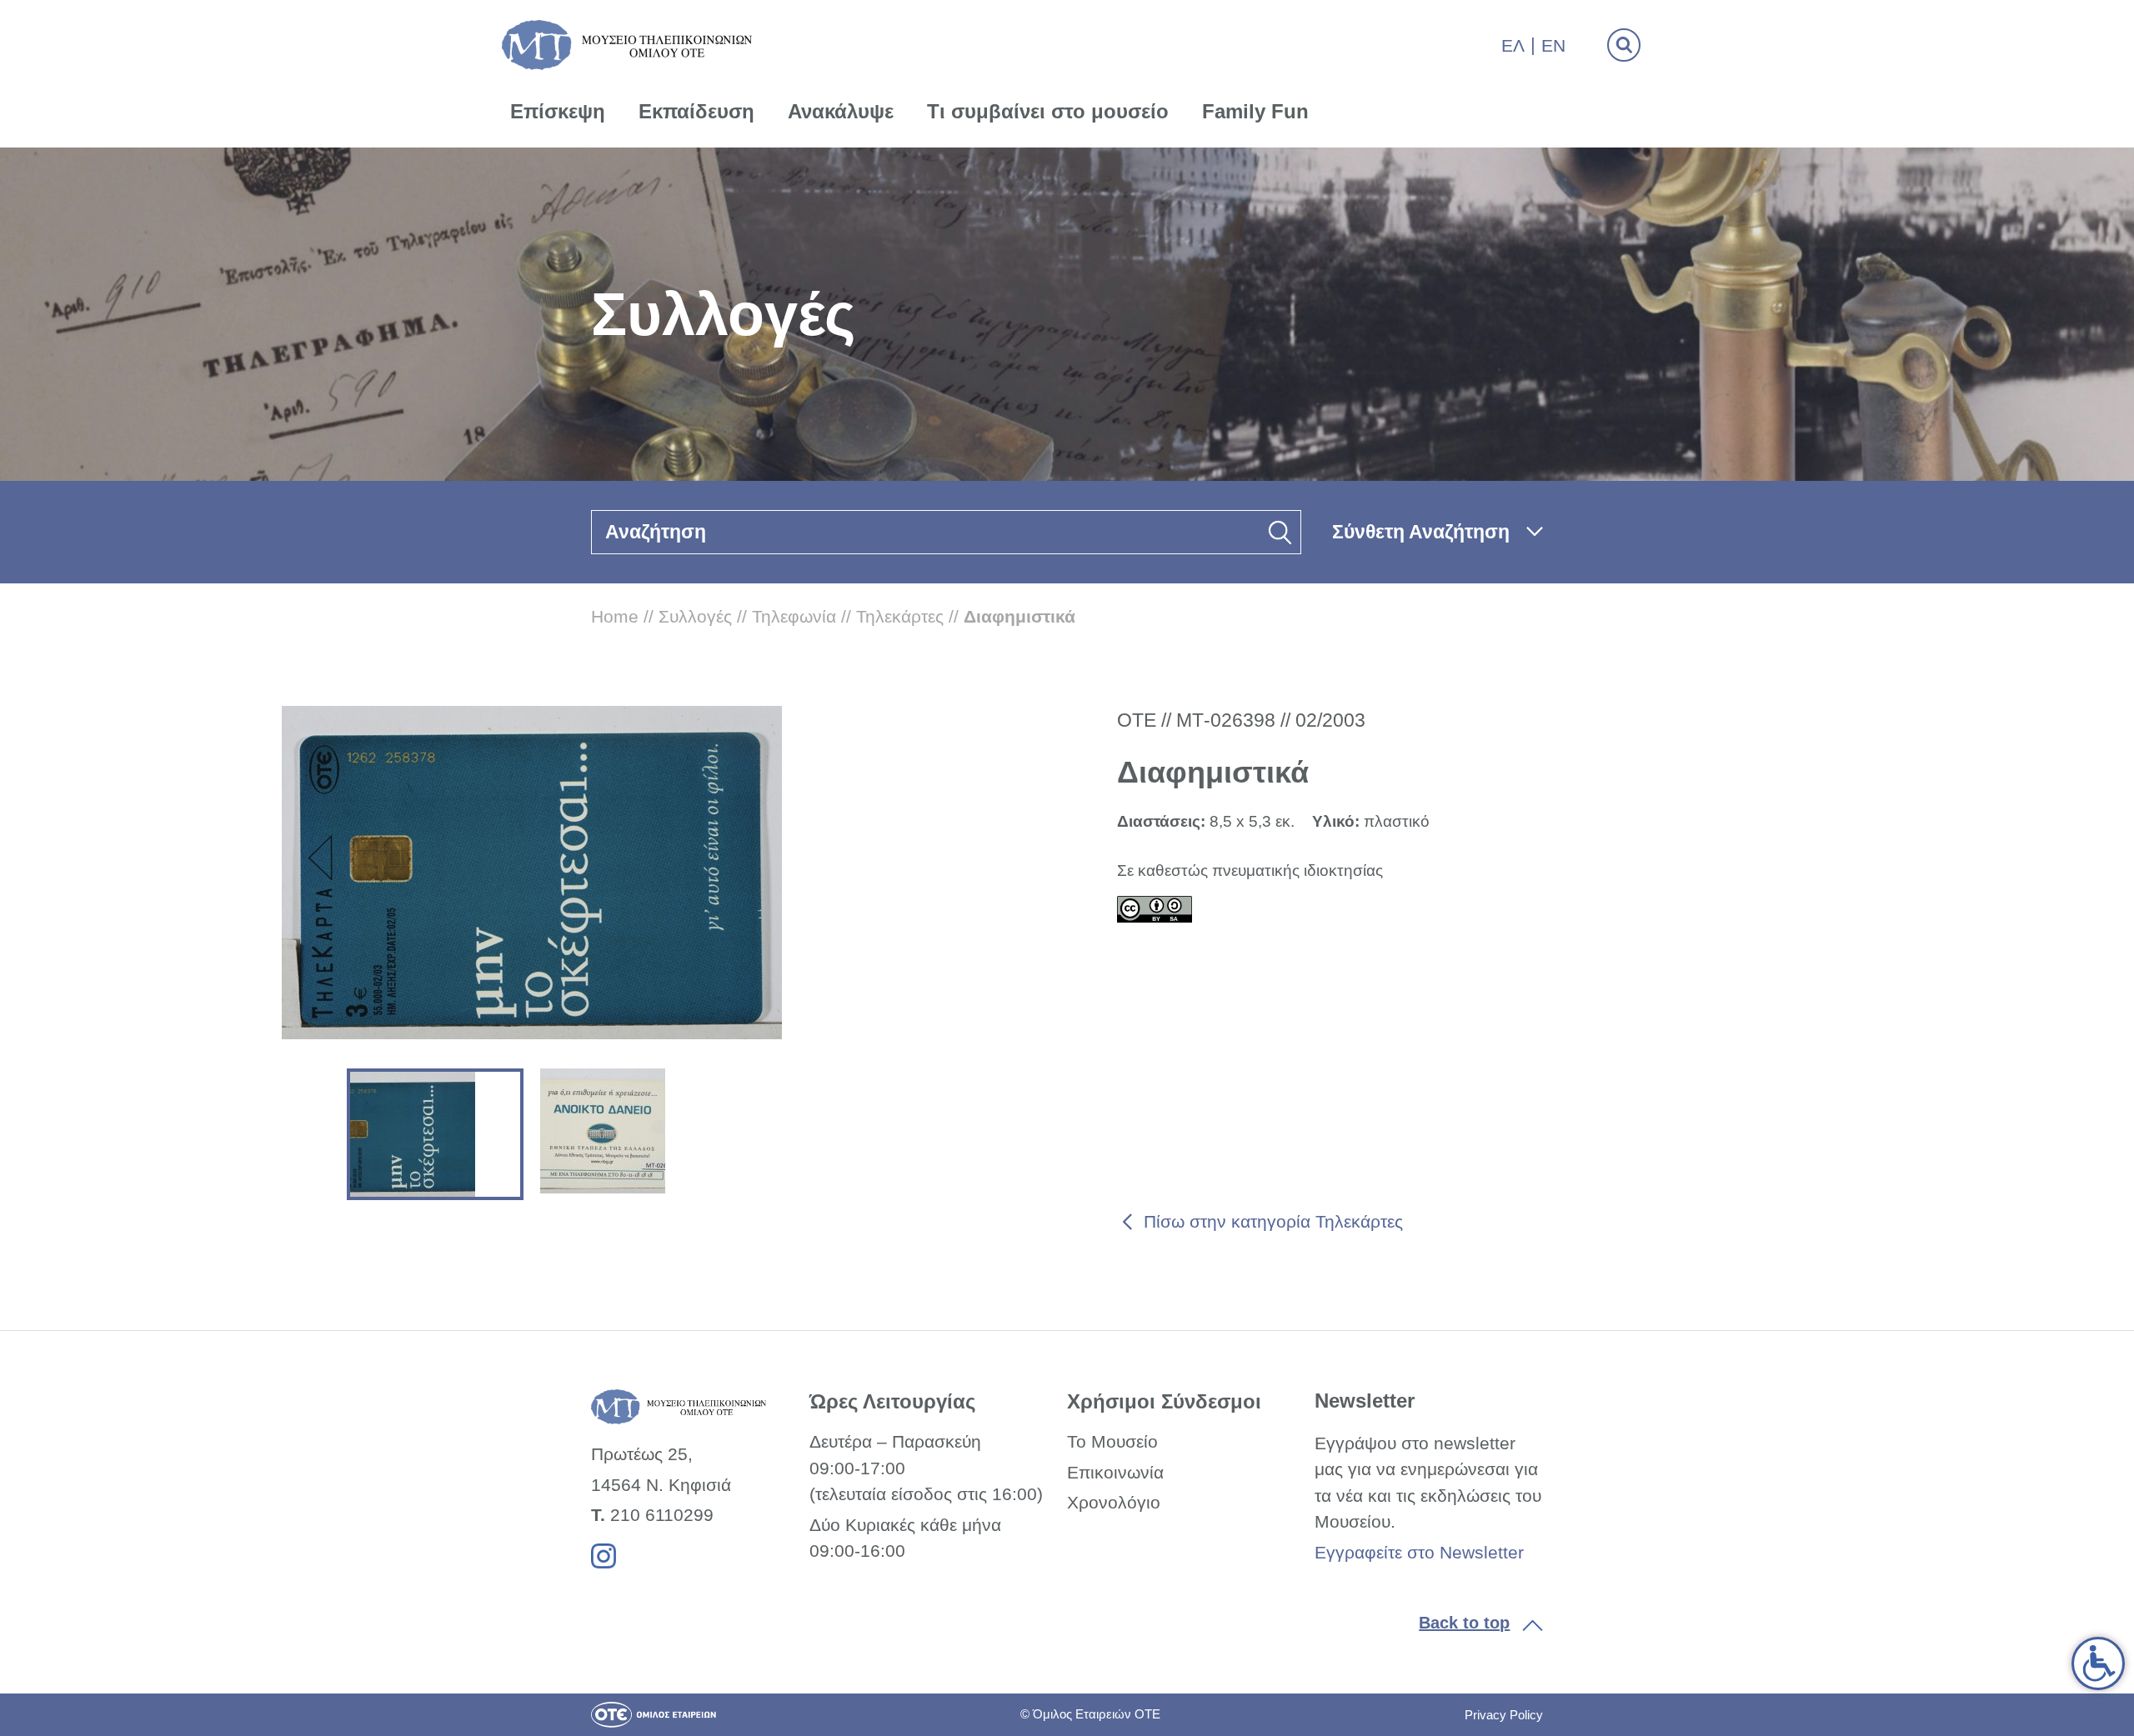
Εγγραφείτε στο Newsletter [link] (1419, 1552)
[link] (2098, 1663)
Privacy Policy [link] (1504, 1715)
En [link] (1553, 45)
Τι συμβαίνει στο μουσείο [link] (1048, 111)
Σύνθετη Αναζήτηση (1421, 532)
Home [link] (615, 616)
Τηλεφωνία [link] (794, 616)
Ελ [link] (1513, 45)
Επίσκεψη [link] (558, 111)
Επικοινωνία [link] (1115, 1472)
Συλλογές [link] (695, 616)
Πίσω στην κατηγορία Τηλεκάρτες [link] (1273, 1221)
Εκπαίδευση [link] (696, 111)
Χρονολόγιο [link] (1114, 1502)
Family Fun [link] (1255, 111)
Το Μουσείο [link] (1112, 1441)
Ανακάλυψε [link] (841, 111)
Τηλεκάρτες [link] (900, 616)
